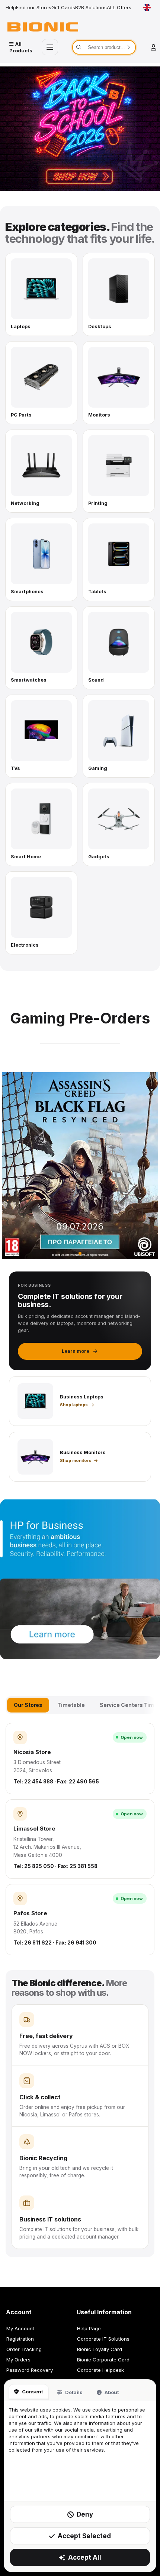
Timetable (71, 1705)
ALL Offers (119, 7)
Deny (85, 2514)
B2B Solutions (91, 7)
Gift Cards (63, 7)
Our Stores (28, 1705)
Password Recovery (30, 2370)
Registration (20, 2339)
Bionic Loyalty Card (100, 2349)
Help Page (89, 2328)
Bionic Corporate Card (103, 2360)
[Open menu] (50, 47)
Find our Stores (34, 7)
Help (11, 7)
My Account (20, 2328)
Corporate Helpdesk (100, 2370)
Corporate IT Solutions (103, 2339)
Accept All (85, 2557)
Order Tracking (24, 2349)
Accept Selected (84, 2536)
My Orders (18, 2360)
